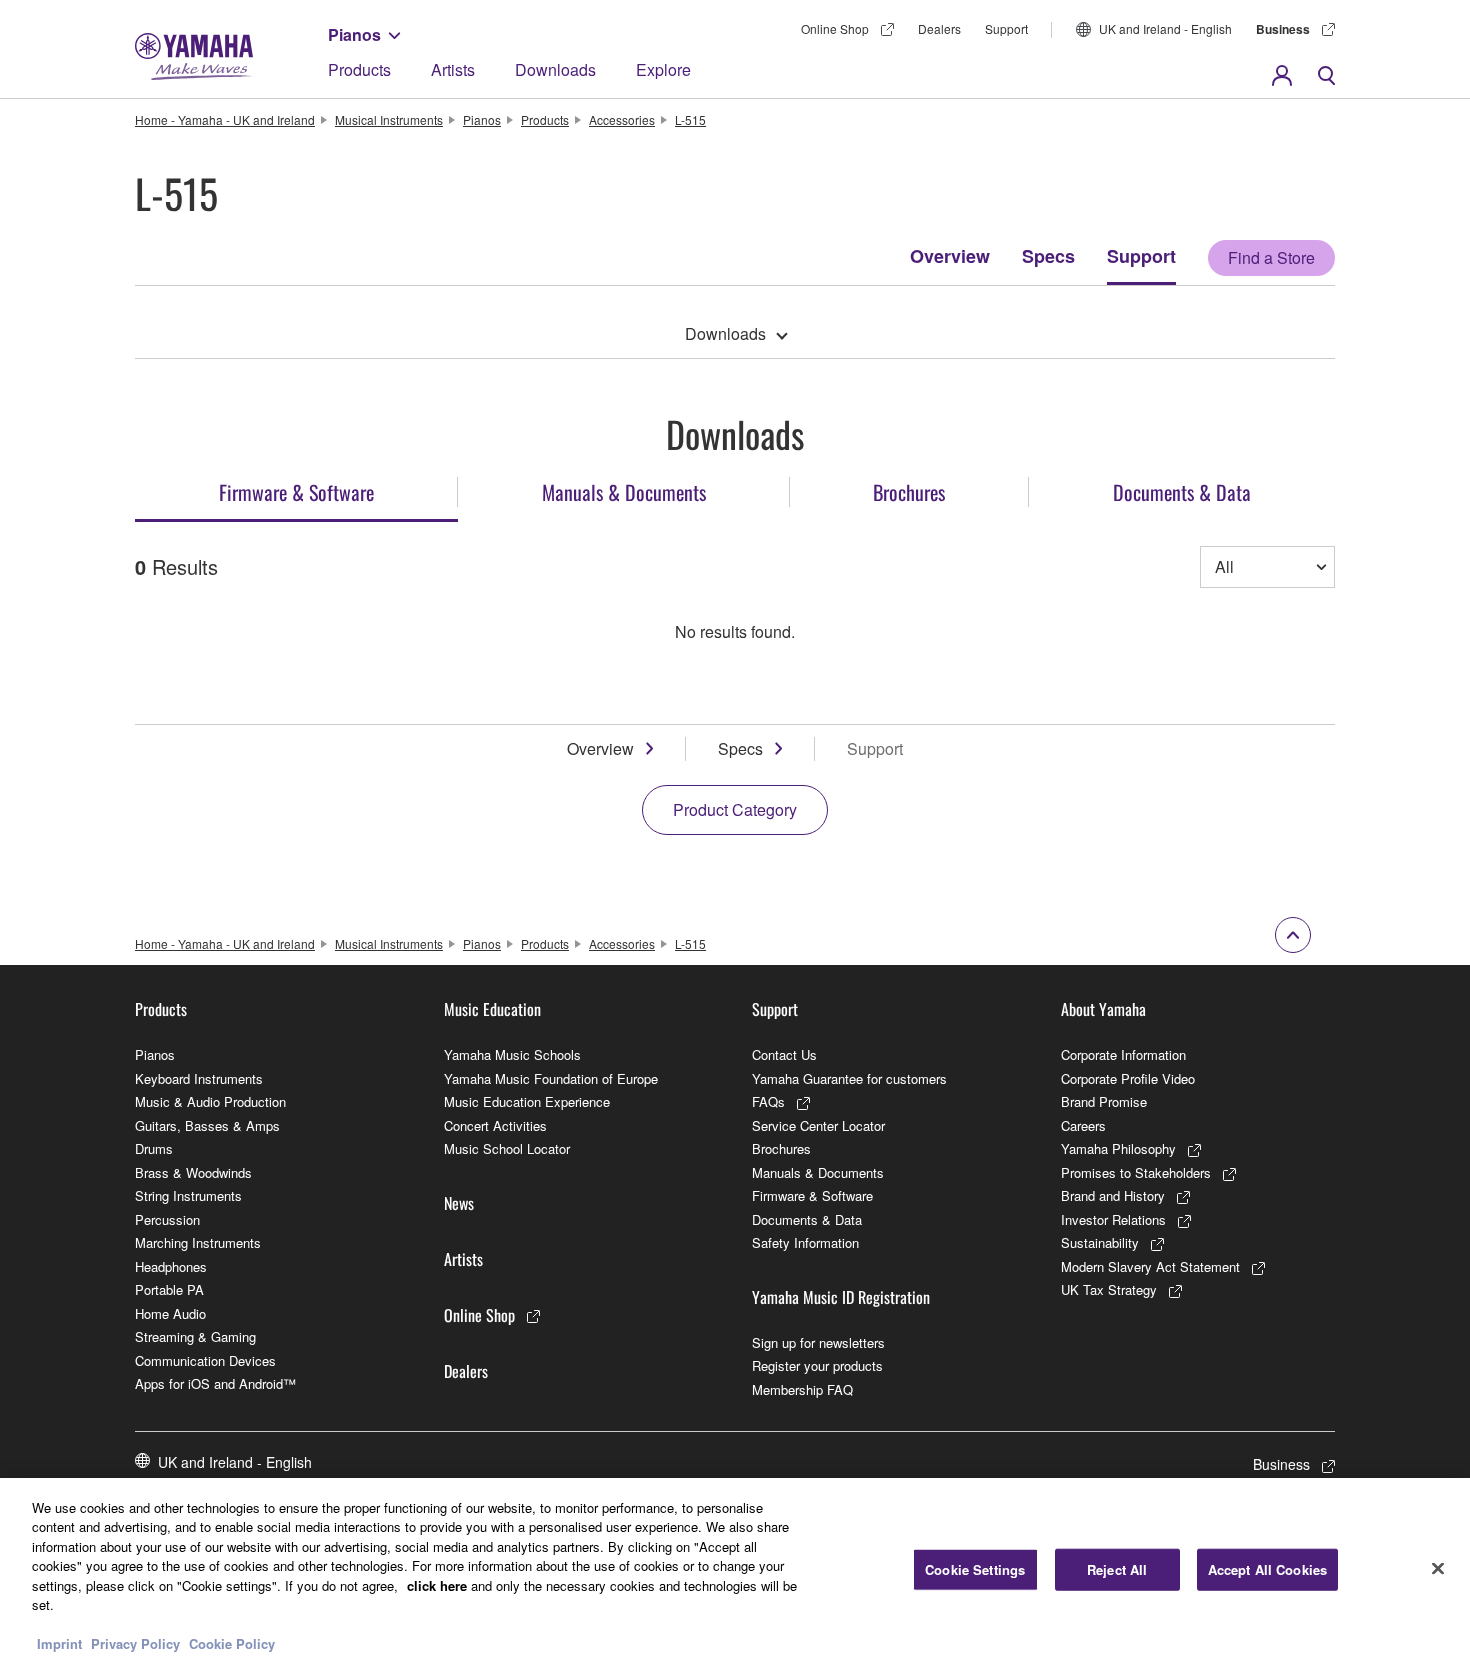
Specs (1048, 256)
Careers (1083, 1125)
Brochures (781, 1148)
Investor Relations (1113, 1219)
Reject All (1117, 1569)
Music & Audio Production (210, 1101)
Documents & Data (807, 1219)
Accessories (622, 119)
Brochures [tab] (909, 492)
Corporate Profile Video (1128, 1078)
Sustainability (1100, 1242)
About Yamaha (1103, 1009)
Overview (950, 256)
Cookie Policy (232, 1643)
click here (437, 1585)
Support (1006, 28)
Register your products (817, 1365)
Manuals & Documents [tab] (624, 492)
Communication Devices (205, 1360)
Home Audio (170, 1313)
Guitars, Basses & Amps (207, 1125)
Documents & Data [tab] (1182, 492)
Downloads (555, 69)
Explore (663, 69)
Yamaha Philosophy (1118, 1148)
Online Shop (835, 28)
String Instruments (188, 1195)
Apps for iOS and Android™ (215, 1383)
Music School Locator (507, 1148)
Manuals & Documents (818, 1172)
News (459, 1203)
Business (1283, 29)
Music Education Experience (527, 1101)
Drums (154, 1148)
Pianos (354, 34)
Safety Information (805, 1242)
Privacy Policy (135, 1643)
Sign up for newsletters (818, 1342)
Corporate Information (1123, 1054)
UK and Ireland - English (1165, 28)
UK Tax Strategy (1109, 1289)
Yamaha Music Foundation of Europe (551, 1078)
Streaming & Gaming (195, 1336)
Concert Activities (495, 1125)
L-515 (690, 119)
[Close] (1438, 1568)
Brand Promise (1104, 1101)
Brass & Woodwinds (193, 1172)
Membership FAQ (802, 1389)
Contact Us (784, 1054)
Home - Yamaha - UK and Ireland (225, 119)
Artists (453, 69)
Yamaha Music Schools (512, 1054)
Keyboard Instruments (199, 1078)
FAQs (768, 1101)
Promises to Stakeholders (1136, 1172)
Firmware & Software (812, 1195)
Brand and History (1113, 1195)
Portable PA (169, 1289)
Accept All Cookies (1267, 1569)
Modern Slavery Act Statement (1150, 1266)
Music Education (492, 1009)
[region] (735, 1571)
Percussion (167, 1219)
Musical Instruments (389, 119)
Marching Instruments (198, 1242)
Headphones (171, 1266)
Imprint (59, 1643)
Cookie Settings (975, 1569)
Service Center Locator (818, 1125)
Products (359, 69)
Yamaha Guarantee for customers (849, 1078)
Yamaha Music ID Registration (841, 1297)
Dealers (939, 28)
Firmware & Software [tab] (296, 492)
